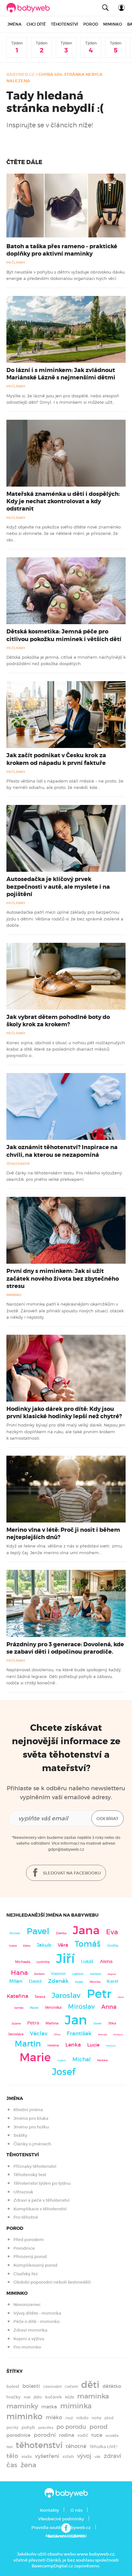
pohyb (28, 2427)
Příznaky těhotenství (35, 2166)
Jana (86, 1930)
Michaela (23, 1962)
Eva (112, 1932)
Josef (64, 2072)
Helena (53, 2045)
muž (69, 2418)
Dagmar (112, 1974)
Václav (39, 2034)
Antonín (111, 2046)
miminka (76, 2406)
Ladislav (78, 1974)
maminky (22, 2406)
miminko (25, 2417)
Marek (34, 2008)
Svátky (20, 2135)
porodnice (18, 2435)
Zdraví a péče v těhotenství (41, 2200)
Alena (106, 1961)
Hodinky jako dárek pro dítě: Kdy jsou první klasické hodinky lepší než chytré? (64, 1413)
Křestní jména (28, 2110)
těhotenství (39, 2445)
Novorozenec (27, 2305)
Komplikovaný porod (35, 2265)
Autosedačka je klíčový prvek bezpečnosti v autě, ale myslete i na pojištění (58, 886)
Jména (14, 24)
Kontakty (50, 2510)
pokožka (46, 2428)
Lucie (93, 2045)
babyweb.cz (21, 74)
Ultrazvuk (23, 2192)
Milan (16, 1981)
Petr (99, 1994)
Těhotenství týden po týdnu (42, 2183)
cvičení (71, 2386)
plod (109, 2418)
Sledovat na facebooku (71, 1873)
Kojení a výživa (29, 2339)
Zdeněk (58, 1981)
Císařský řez (26, 2274)
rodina (67, 2435)
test (9, 2447)
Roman (15, 1933)
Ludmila (43, 1962)
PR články (16, 262)
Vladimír (58, 1974)
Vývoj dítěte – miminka (37, 2313)
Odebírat (107, 1819)
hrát (27, 2397)
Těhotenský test (30, 2175)
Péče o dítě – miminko (37, 2322)
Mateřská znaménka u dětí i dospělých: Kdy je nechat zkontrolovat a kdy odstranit (63, 501)
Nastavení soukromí (66, 2536)
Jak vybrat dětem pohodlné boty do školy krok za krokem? (58, 1021)
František (79, 2033)
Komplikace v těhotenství (40, 2209)
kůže (70, 2397)
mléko (54, 2417)
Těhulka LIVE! (103, 2447)
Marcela (103, 2035)
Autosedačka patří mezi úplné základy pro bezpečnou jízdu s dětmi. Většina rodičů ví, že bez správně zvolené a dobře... (65, 919)
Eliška (27, 1946)
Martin (28, 2044)
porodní (45, 2435)
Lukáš (87, 1962)
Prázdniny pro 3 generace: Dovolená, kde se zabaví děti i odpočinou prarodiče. (65, 1648)
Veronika (53, 2007)
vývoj (84, 2456)
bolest (13, 2386)
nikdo (82, 2418)
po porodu (71, 2427)
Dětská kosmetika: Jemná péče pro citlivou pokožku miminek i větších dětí (64, 635)
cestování (52, 2386)
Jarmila (19, 2008)
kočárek (54, 2397)
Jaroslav (66, 1995)
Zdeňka (61, 1933)
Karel (112, 1981)
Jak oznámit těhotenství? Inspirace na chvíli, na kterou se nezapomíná (62, 1151)
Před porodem (29, 2240)
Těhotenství (65, 24)
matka (49, 2407)
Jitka (112, 2023)
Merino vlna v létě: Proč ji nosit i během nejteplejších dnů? (63, 1534)
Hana (19, 1973)
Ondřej (113, 1946)
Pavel (38, 1931)
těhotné (76, 2446)
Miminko (113, 24)
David (35, 1981)
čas (12, 2465)
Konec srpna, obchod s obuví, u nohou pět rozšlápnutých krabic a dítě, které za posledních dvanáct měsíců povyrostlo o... (66, 1049)
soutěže (112, 2436)
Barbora (39, 1974)
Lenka (73, 2045)
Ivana (13, 1946)
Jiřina (57, 2035)
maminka (93, 2396)
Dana (121, 1997)
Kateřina (17, 1996)
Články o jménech (32, 2144)
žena (28, 2465)
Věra (63, 1945)
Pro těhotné (26, 2217)
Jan (76, 2020)
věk (98, 2457)
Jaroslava (16, 2034)
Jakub (44, 1945)
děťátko (112, 2386)
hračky (13, 2397)
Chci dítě (36, 24)
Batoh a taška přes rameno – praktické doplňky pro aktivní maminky (62, 250)
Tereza (40, 1997)
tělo (12, 2456)
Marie (35, 2057)
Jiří (65, 1959)
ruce (97, 2435)
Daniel (98, 2023)
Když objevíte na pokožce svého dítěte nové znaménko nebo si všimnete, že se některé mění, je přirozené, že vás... (64, 533)
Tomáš (88, 1944)
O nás (76, 2510)
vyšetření (47, 2456)
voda (27, 2457)
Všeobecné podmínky (61, 2519)
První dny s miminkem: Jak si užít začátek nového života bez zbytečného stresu (63, 1278)
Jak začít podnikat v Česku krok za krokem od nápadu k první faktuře (56, 759)
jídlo (38, 2397)
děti (90, 2385)
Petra (33, 2023)
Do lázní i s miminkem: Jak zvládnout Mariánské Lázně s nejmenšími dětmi (61, 374)
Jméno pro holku (31, 2127)
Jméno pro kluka (31, 2118)
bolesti (31, 2386)
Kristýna (118, 2035)
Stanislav (96, 1974)
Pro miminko (27, 2347)
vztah (68, 2457)
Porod (91, 24)
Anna (109, 2007)
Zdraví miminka (30, 2330)
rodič (83, 2435)
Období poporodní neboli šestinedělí (52, 2282)
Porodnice (24, 2248)
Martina (52, 2023)
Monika (95, 1982)
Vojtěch (62, 2060)
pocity (12, 2427)
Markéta (102, 2060)
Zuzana (16, 2023)
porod (99, 2427)
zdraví (112, 2456)
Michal (82, 2059)
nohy (96, 2418)
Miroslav (81, 2007)
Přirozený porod (30, 2257)
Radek (79, 1982)
